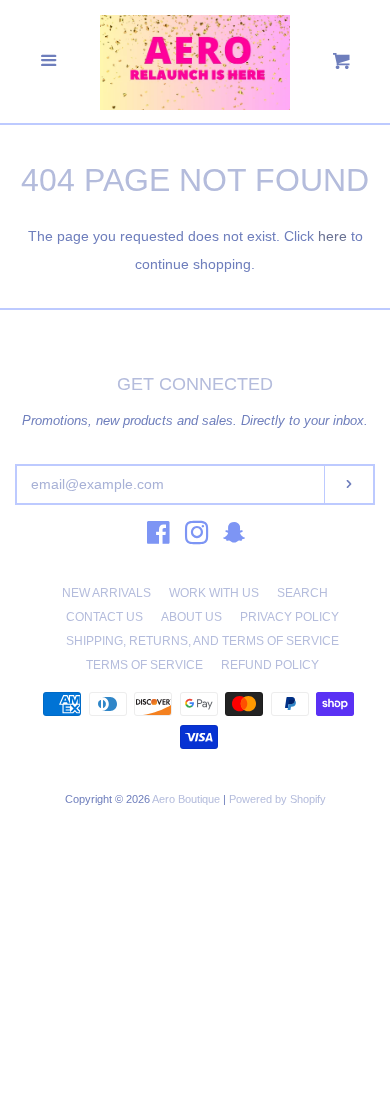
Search (302, 593)
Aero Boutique (187, 799)
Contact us (104, 617)
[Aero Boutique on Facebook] (158, 537)
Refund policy (270, 665)
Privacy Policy (289, 617)
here (332, 236)
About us (191, 617)
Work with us (214, 593)
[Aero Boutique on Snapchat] (234, 537)
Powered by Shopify (277, 799)
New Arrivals (106, 593)
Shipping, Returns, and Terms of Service (202, 641)
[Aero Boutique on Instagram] (197, 537)
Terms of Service (144, 665)
